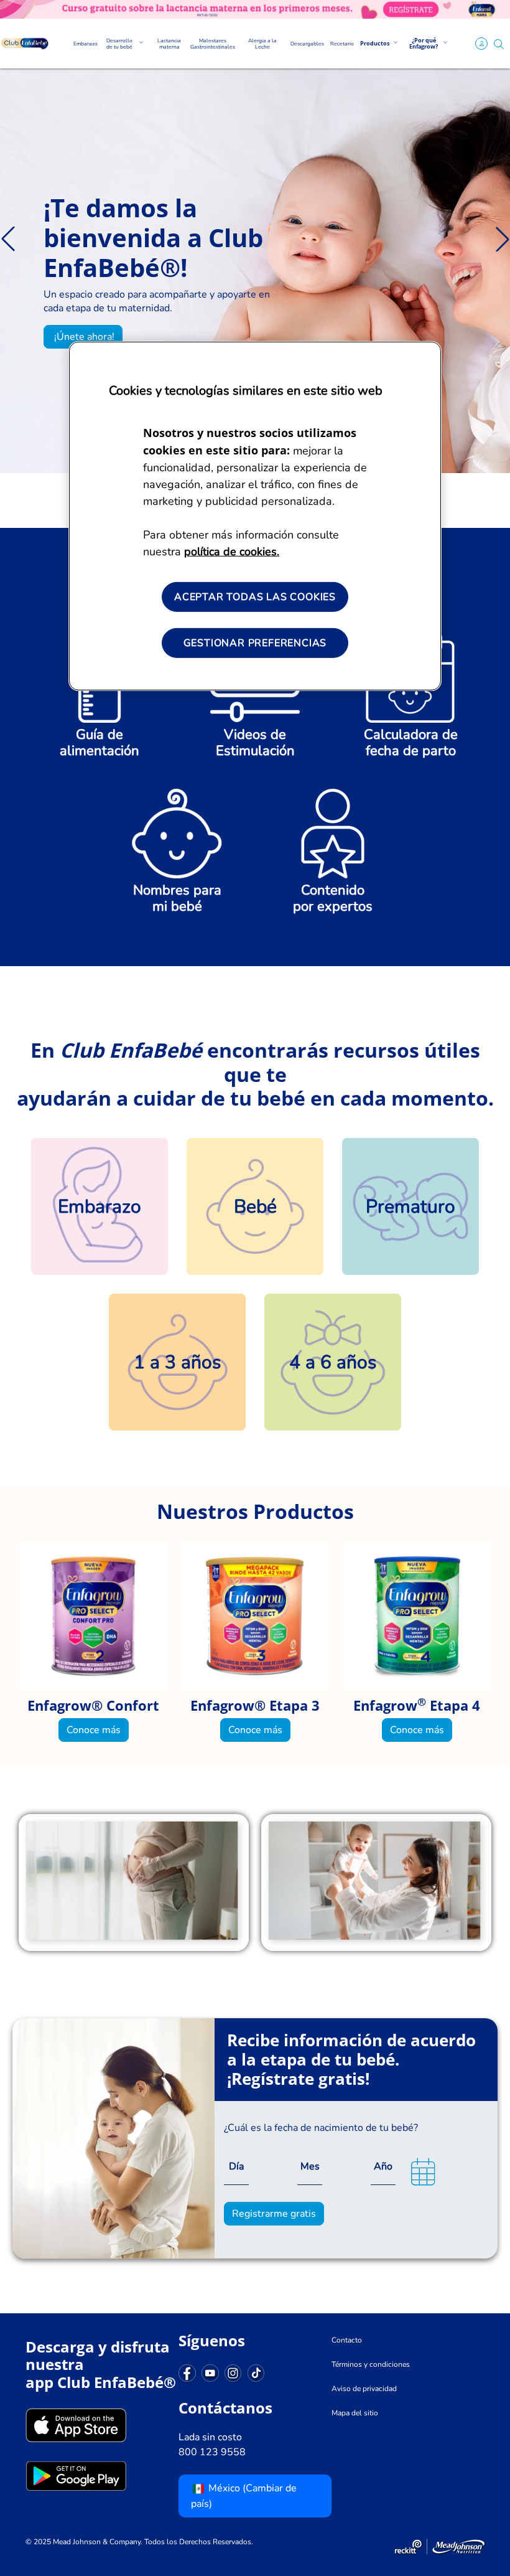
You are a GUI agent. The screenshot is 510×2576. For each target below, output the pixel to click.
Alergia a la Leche (262, 44)
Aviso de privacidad (364, 2389)
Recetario (342, 44)
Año (383, 2166)
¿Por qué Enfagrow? (424, 43)
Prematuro (410, 1207)
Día (236, 2166)
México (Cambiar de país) (244, 2496)
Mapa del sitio (355, 2413)
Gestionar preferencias (255, 643)
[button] (499, 44)
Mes (310, 2166)
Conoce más (94, 1730)
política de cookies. (232, 552)
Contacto (347, 2340)
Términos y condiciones (371, 2364)
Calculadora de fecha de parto (411, 743)
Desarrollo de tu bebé (119, 44)
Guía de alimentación (100, 743)
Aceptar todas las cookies (255, 597)
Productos (375, 43)
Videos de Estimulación (255, 743)
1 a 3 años (177, 1362)
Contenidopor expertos (333, 898)
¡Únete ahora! (83, 337)
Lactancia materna (169, 44)
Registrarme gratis (274, 2214)
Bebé (255, 1207)
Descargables (307, 44)
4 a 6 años (333, 1362)
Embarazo (86, 44)
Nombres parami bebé (177, 898)
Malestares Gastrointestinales (213, 44)
